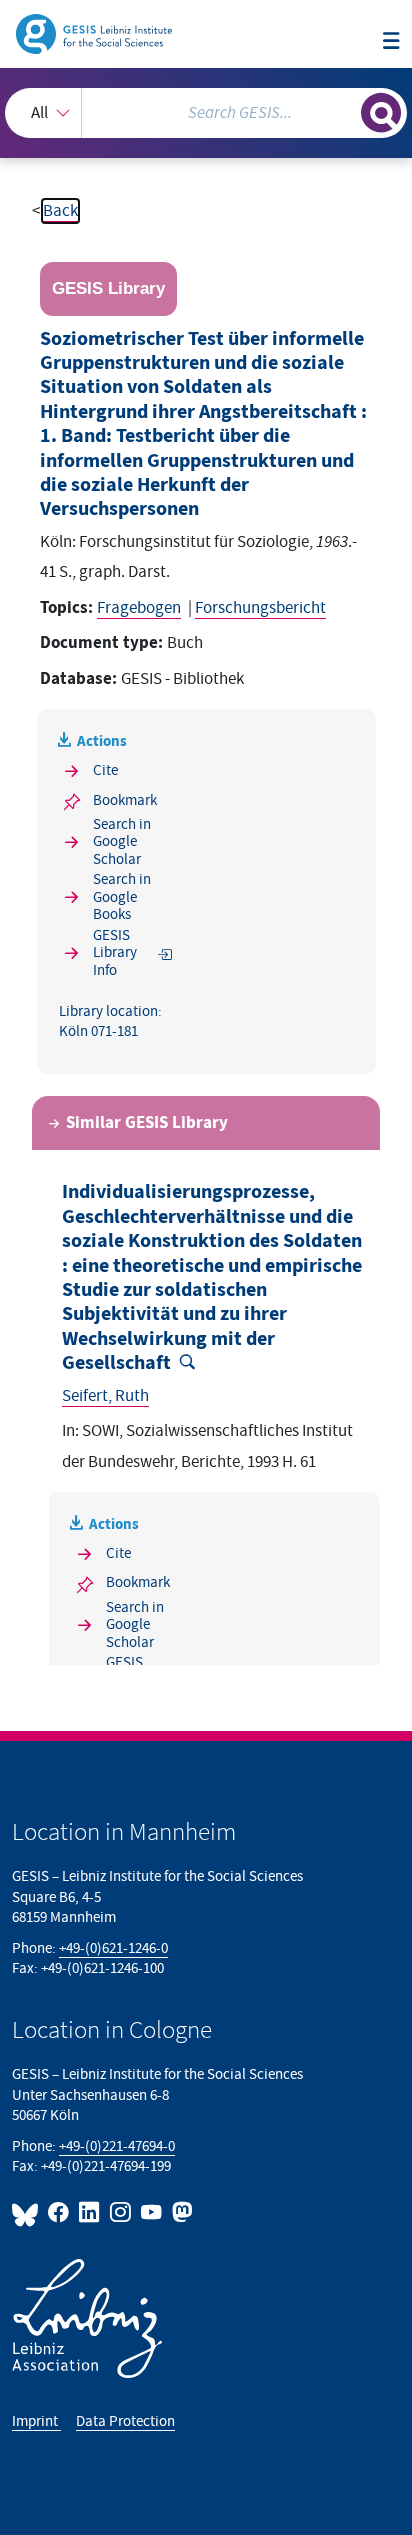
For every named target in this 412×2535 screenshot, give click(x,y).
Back (60, 211)
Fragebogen (139, 608)
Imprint (36, 2421)
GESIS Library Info (115, 953)
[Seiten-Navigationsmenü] (391, 42)
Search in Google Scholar (122, 842)
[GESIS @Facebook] (59, 2212)
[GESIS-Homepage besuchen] (95, 33)
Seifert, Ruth (105, 1396)
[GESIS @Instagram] (121, 2212)
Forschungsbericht (260, 608)
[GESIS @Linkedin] (90, 2212)
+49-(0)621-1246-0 (113, 1948)
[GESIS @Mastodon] (180, 2212)
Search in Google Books (122, 897)
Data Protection (125, 2421)
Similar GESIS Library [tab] (147, 1123)
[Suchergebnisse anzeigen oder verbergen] (381, 113)
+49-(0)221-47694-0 (117, 2146)
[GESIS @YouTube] (152, 2212)
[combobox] (206, 113)
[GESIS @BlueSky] (28, 2212)
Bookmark (125, 800)
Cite (105, 770)
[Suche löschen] (345, 110)
